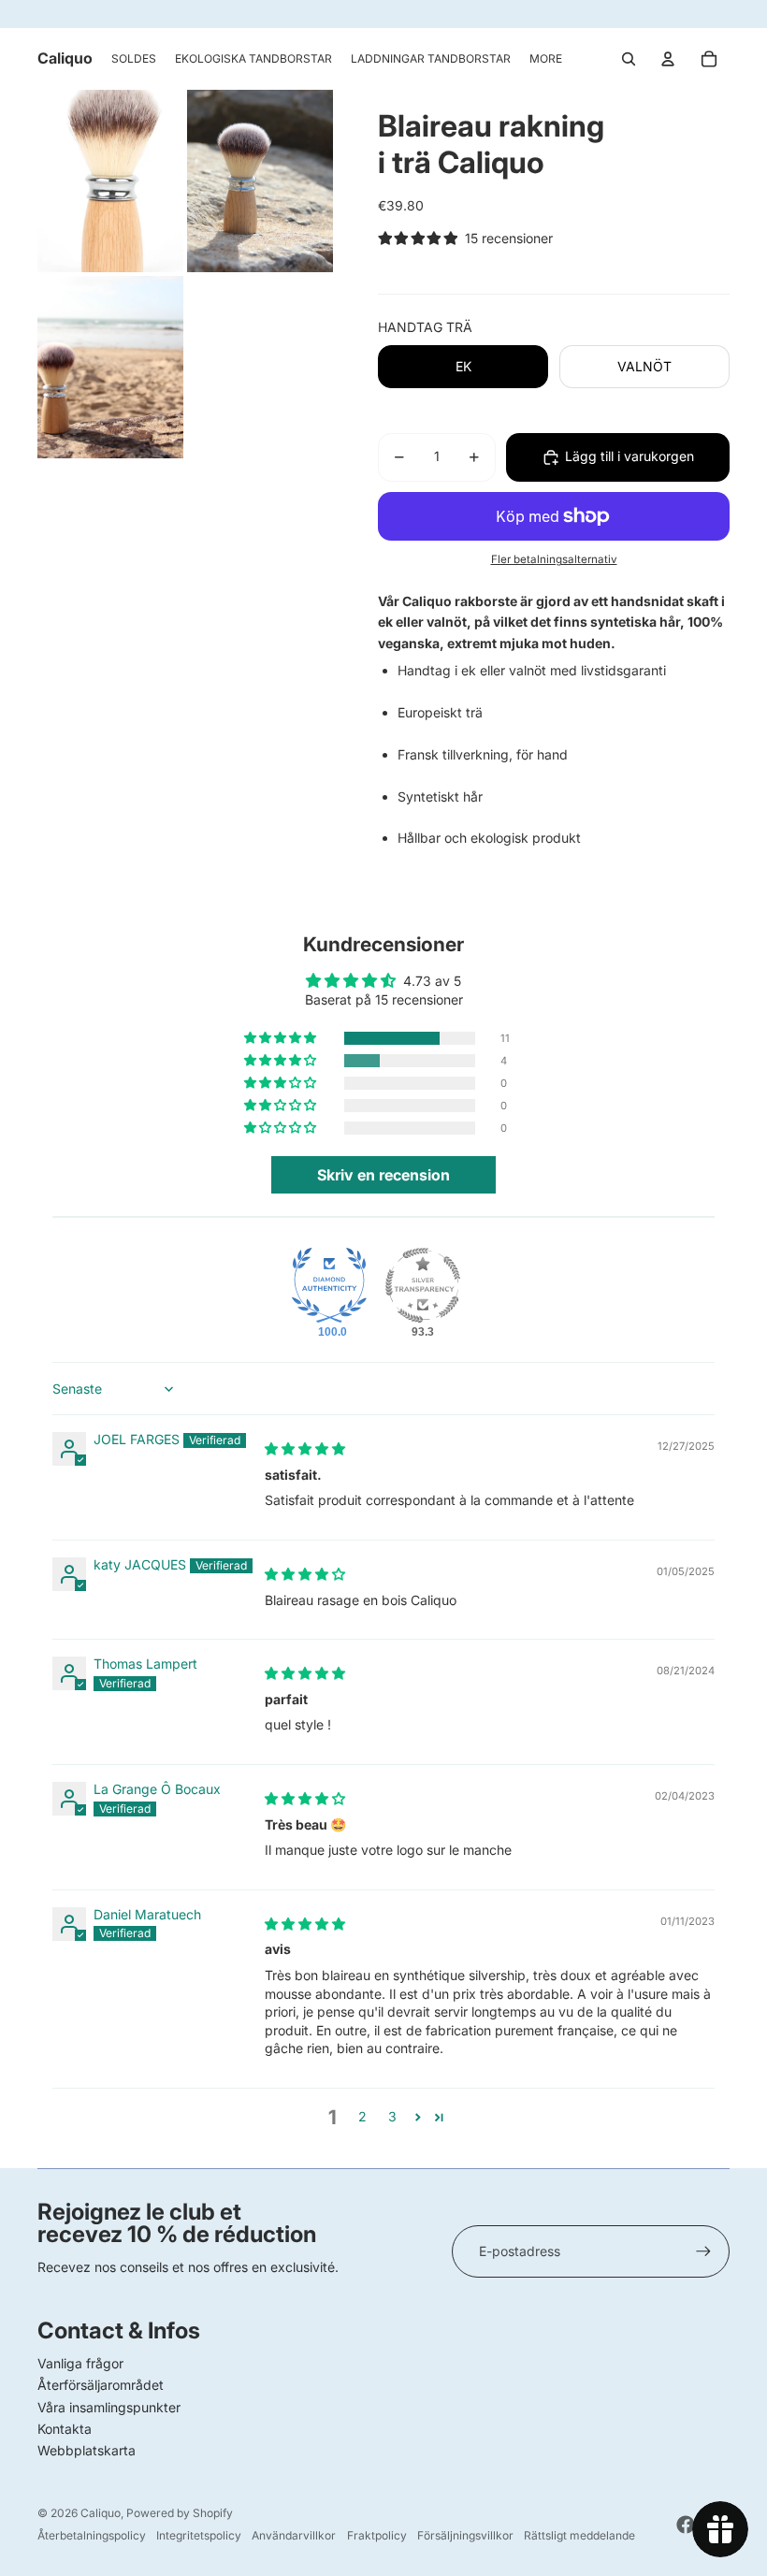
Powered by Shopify (180, 2513)
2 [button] (362, 2116)
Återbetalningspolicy (92, 2535)
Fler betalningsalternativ (554, 559)
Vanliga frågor (80, 2363)
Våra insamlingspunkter (109, 2407)
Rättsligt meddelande (579, 2535)
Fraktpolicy (377, 2535)
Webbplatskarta (87, 2450)
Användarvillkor (294, 2535)
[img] (305, 1448)
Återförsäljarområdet (101, 2385)
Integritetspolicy (199, 2535)
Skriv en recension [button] (383, 1175)
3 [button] (392, 2116)
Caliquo (101, 2513)
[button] (282, 1038)
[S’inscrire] (703, 2251)
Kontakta (65, 2429)
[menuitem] (134, 59)
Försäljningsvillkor (465, 2535)
